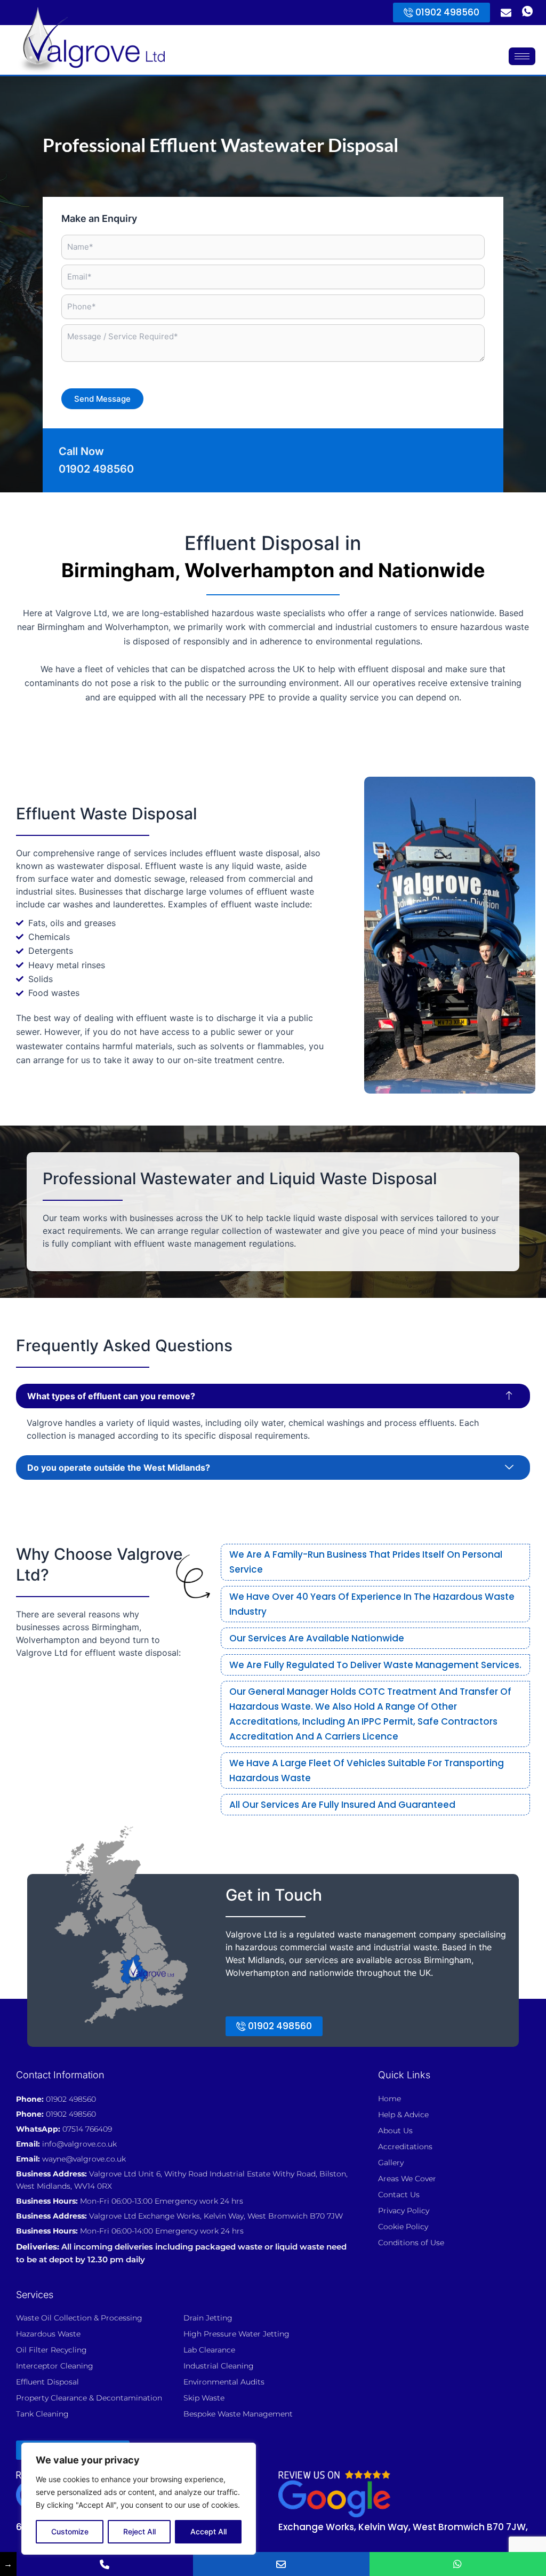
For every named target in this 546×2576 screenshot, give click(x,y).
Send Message (102, 399)
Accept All (208, 2531)
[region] (139, 2499)
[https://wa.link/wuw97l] (458, 2564)
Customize (70, 2531)
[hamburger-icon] (522, 56)
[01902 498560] (105, 2564)
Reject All (139, 2531)
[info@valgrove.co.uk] (281, 2564)
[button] (273, 1396)
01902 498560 (96, 469)
